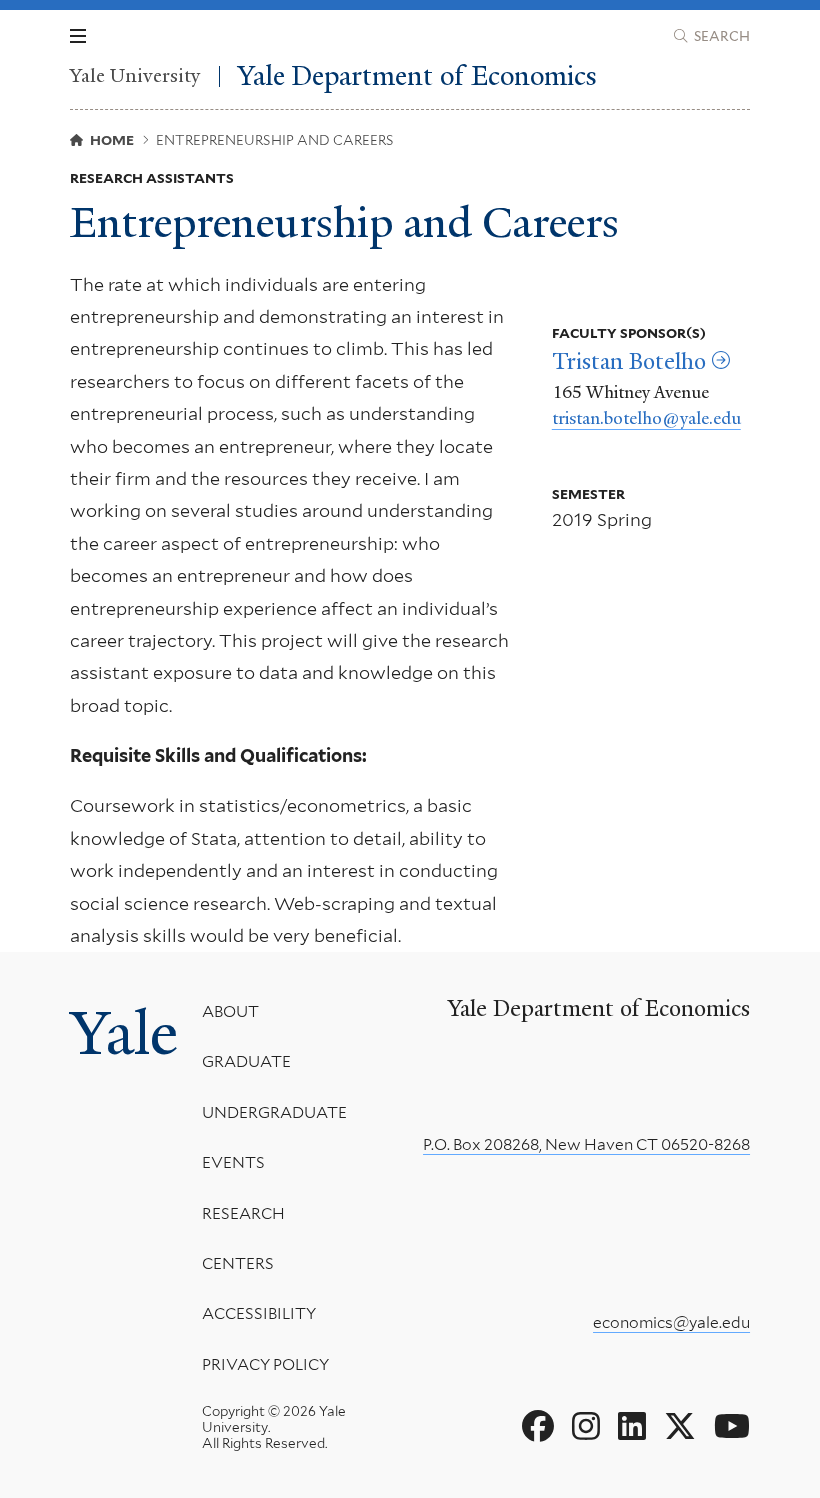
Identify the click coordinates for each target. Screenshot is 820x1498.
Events (233, 1162)
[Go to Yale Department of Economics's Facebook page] (538, 1427)
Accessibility (259, 1313)
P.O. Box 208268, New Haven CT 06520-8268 (586, 1144)
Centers (238, 1263)
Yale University (135, 76)
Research (243, 1213)
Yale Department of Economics (417, 76)
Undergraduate (274, 1112)
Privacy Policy (265, 1364)
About (230, 1011)
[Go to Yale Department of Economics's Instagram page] (586, 1427)
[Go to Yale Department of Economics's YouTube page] (732, 1427)
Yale (124, 1033)
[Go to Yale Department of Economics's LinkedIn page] (632, 1427)
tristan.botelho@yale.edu (646, 418)
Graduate (246, 1061)
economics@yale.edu (671, 1322)
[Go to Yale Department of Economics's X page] (680, 1427)
